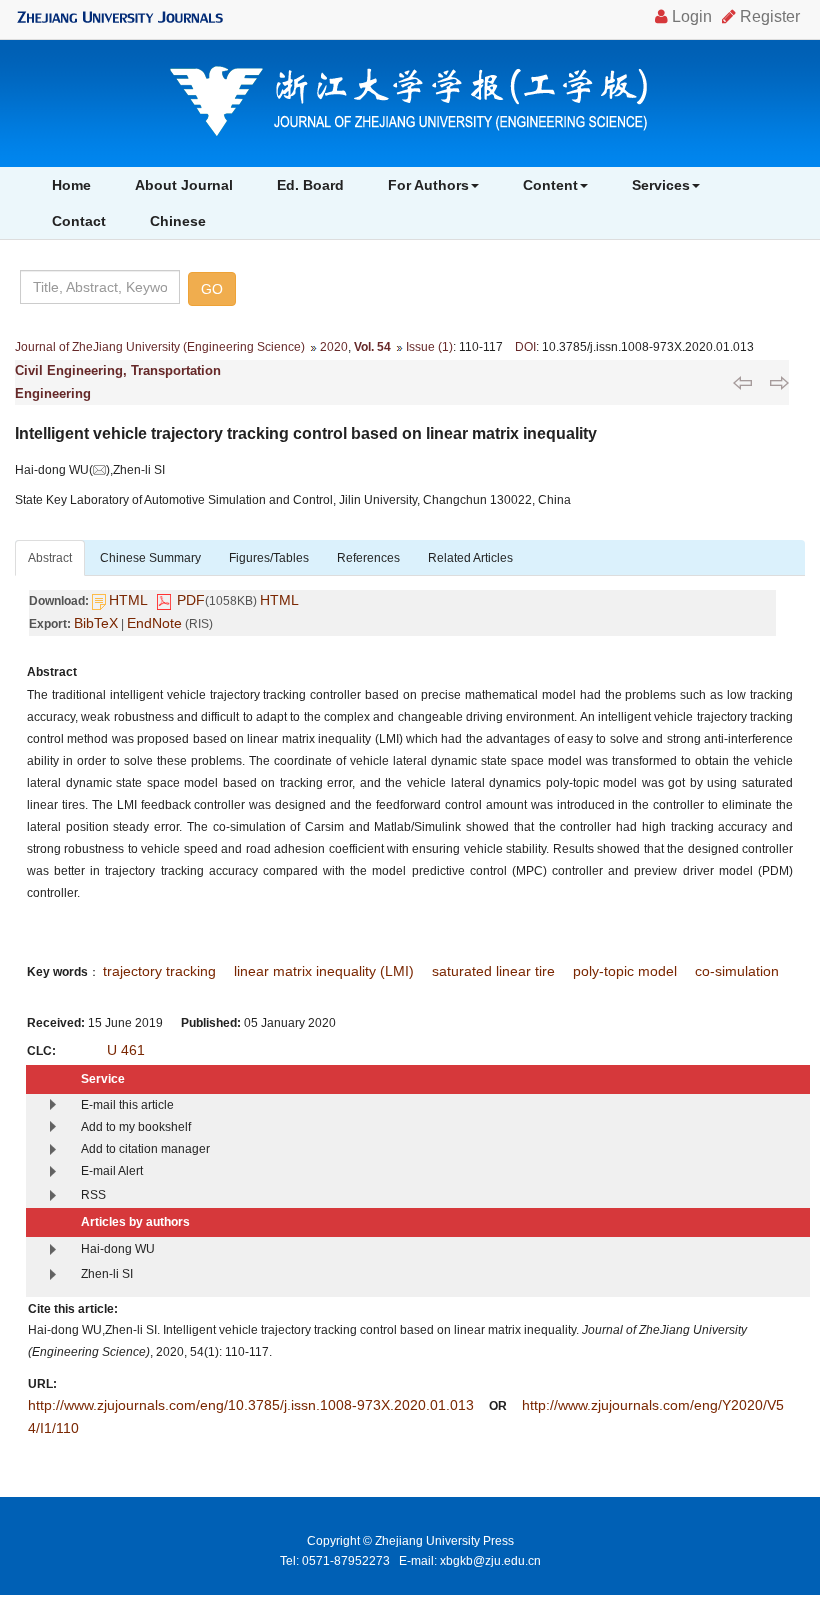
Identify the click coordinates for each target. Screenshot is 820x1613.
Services (661, 185)
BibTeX (96, 623)
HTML (128, 600)
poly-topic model (625, 971)
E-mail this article (127, 1105)
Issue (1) (429, 347)
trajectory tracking (159, 971)
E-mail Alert (112, 1171)
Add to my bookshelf (136, 1127)
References (368, 558)
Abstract (50, 558)
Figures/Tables (269, 558)
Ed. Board (310, 185)
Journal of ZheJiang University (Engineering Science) (160, 347)
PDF (191, 600)
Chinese (178, 221)
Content (550, 185)
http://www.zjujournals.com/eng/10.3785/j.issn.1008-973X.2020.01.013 (251, 1405)
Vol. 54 (372, 347)
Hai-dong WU (118, 1249)
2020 (334, 347)
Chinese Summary (150, 558)
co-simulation (737, 971)
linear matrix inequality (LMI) (324, 971)
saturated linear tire (493, 971)
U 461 (126, 1050)
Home (71, 185)
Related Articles (470, 558)
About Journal (184, 185)
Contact (79, 221)
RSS (93, 1195)
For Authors (428, 185)
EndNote (154, 623)
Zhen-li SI (107, 1274)
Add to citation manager (145, 1149)
